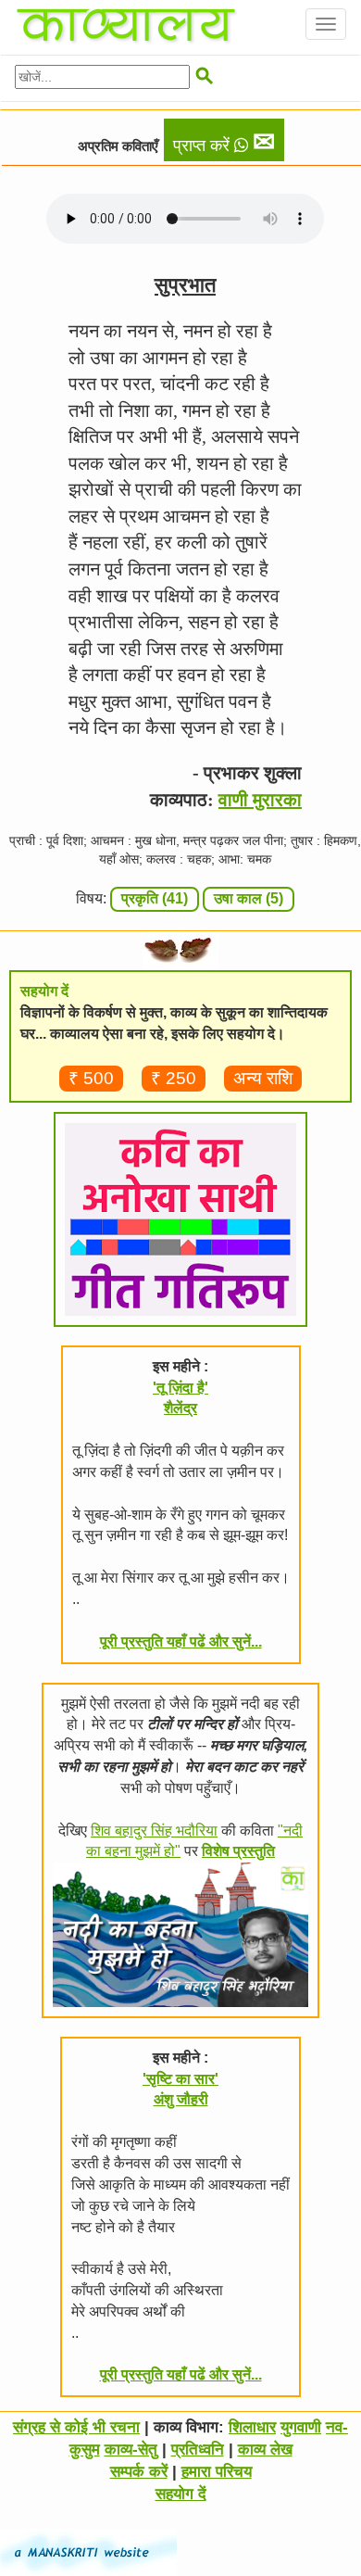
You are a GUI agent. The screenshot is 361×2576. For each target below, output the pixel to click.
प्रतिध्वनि (198, 2450)
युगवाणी (301, 2427)
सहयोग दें (181, 2494)
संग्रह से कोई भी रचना (76, 2427)
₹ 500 (91, 1078)
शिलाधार (252, 2427)
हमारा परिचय (217, 2472)
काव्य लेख (265, 2450)
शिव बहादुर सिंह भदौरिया (154, 1831)
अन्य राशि (263, 1078)
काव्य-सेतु (131, 2450)
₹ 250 (174, 1078)
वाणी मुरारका (260, 800)
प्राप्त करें (224, 142)
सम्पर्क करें (139, 2472)
